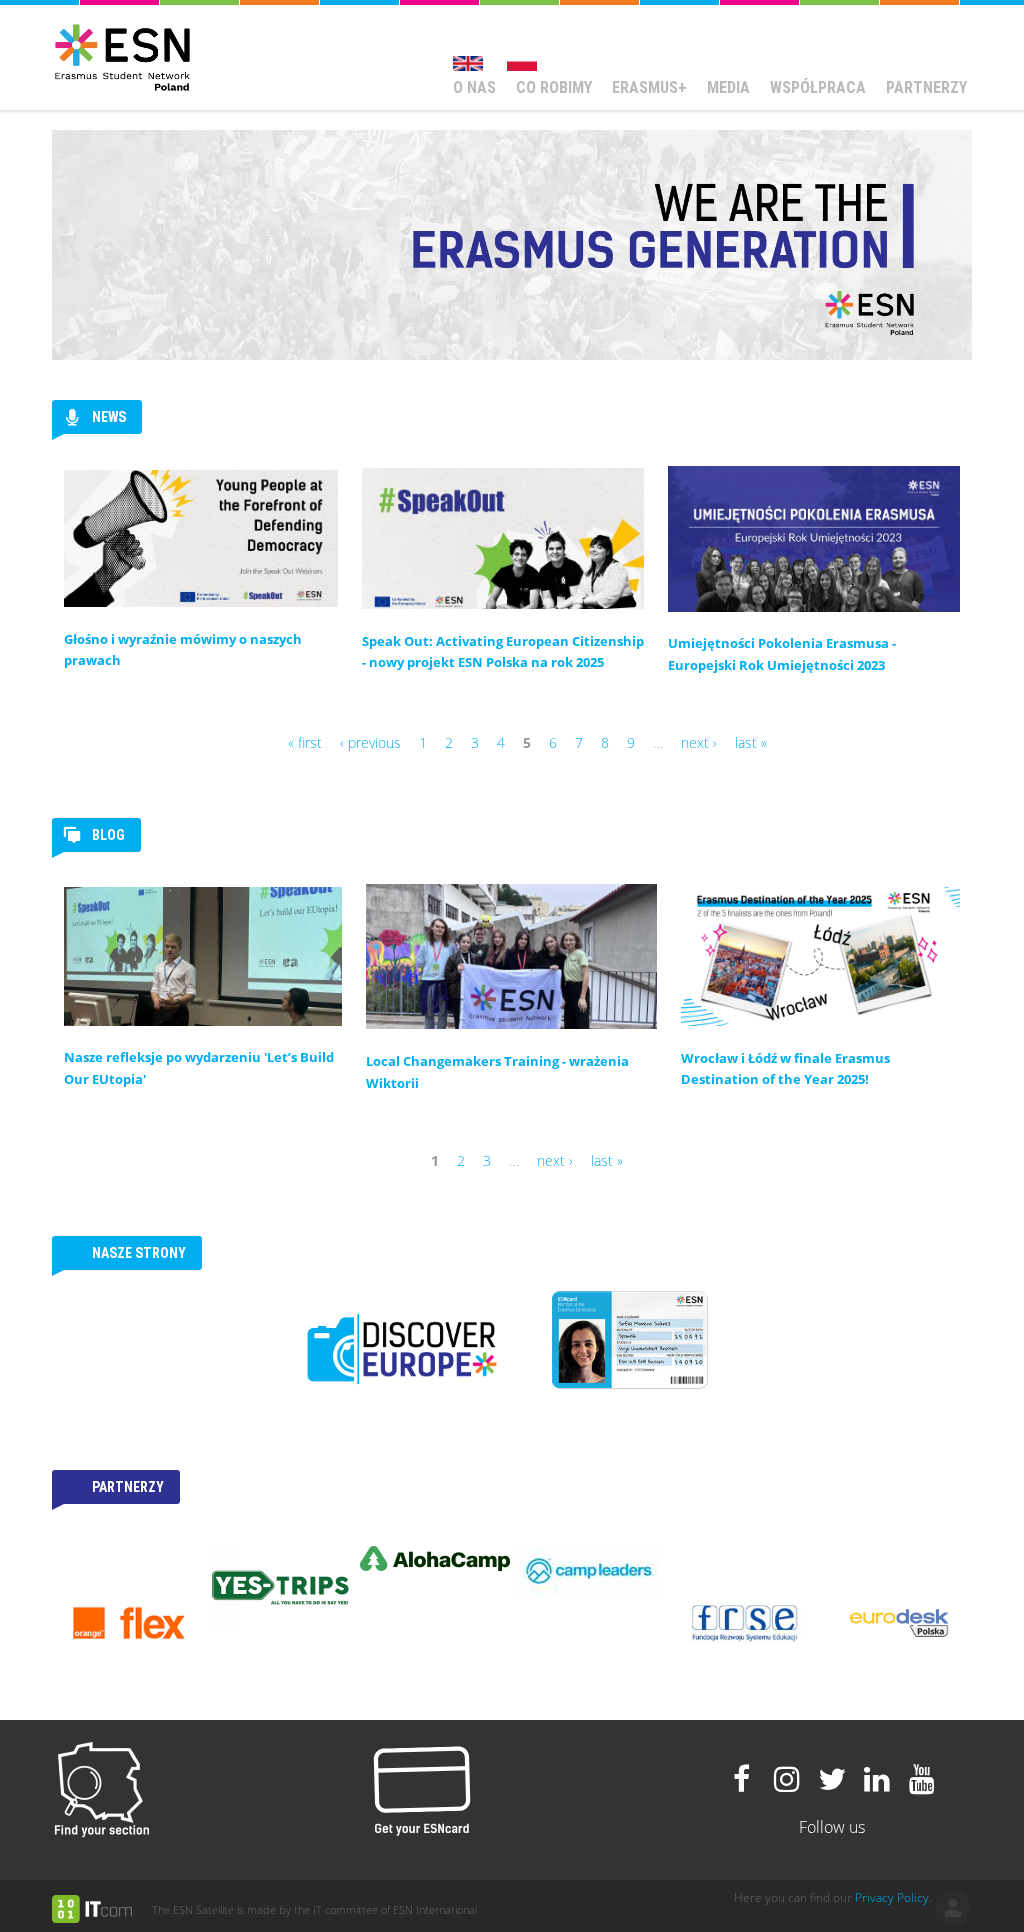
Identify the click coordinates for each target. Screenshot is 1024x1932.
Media (728, 87)
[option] (172, 1558)
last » (751, 742)
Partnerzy (926, 87)
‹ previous (370, 742)
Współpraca (818, 87)
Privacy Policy (892, 1897)
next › (699, 742)
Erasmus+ (649, 87)
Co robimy (554, 87)
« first (305, 742)
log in (953, 1908)
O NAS (474, 87)
